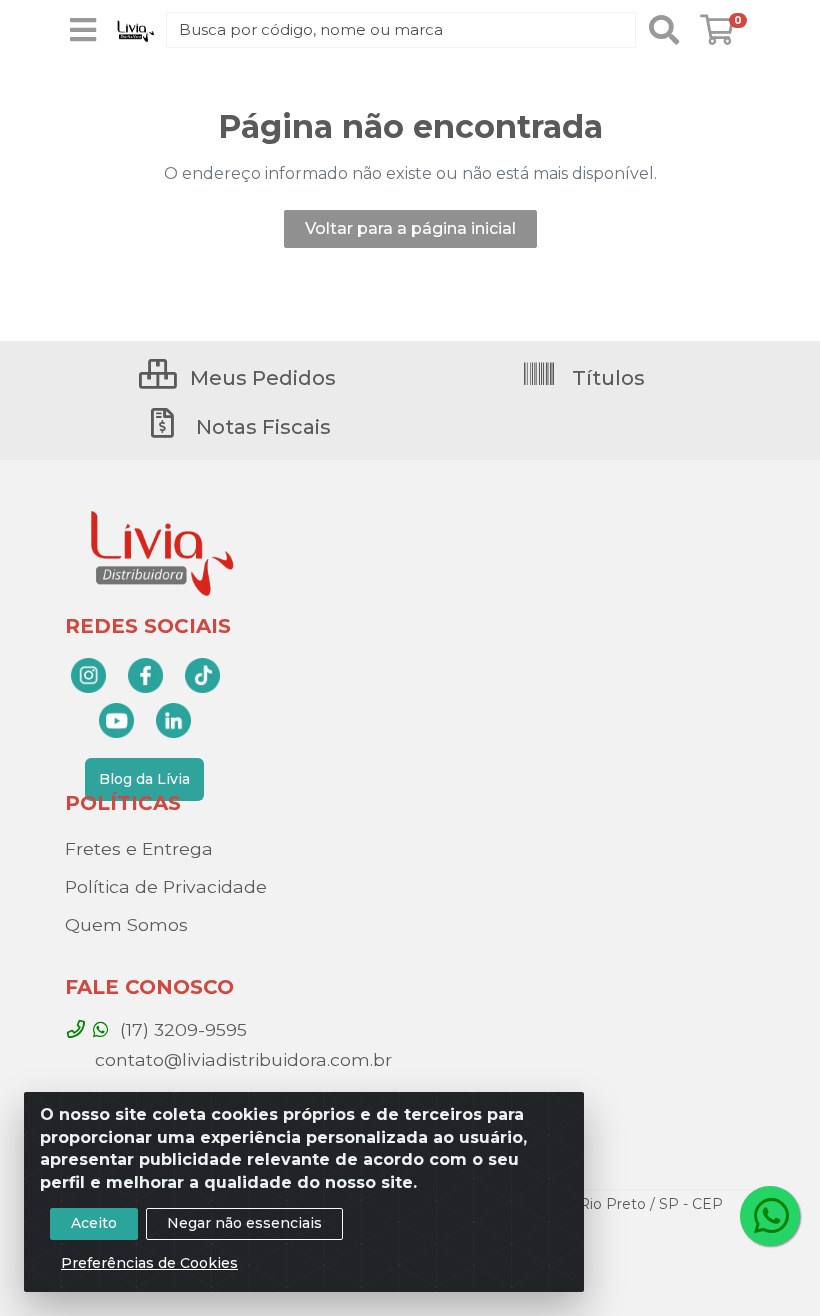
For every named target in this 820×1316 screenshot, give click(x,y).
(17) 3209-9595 (181, 1029)
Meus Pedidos (260, 378)
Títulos (606, 378)
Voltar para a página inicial (410, 228)
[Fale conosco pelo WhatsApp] (770, 1216)
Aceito (94, 1223)
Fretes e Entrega (139, 848)
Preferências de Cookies (149, 1263)
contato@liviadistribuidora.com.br (241, 1059)
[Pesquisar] (664, 30)
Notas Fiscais (261, 427)
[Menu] (83, 30)
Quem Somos (126, 924)
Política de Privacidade (166, 886)
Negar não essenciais (244, 1223)
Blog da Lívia (144, 779)
